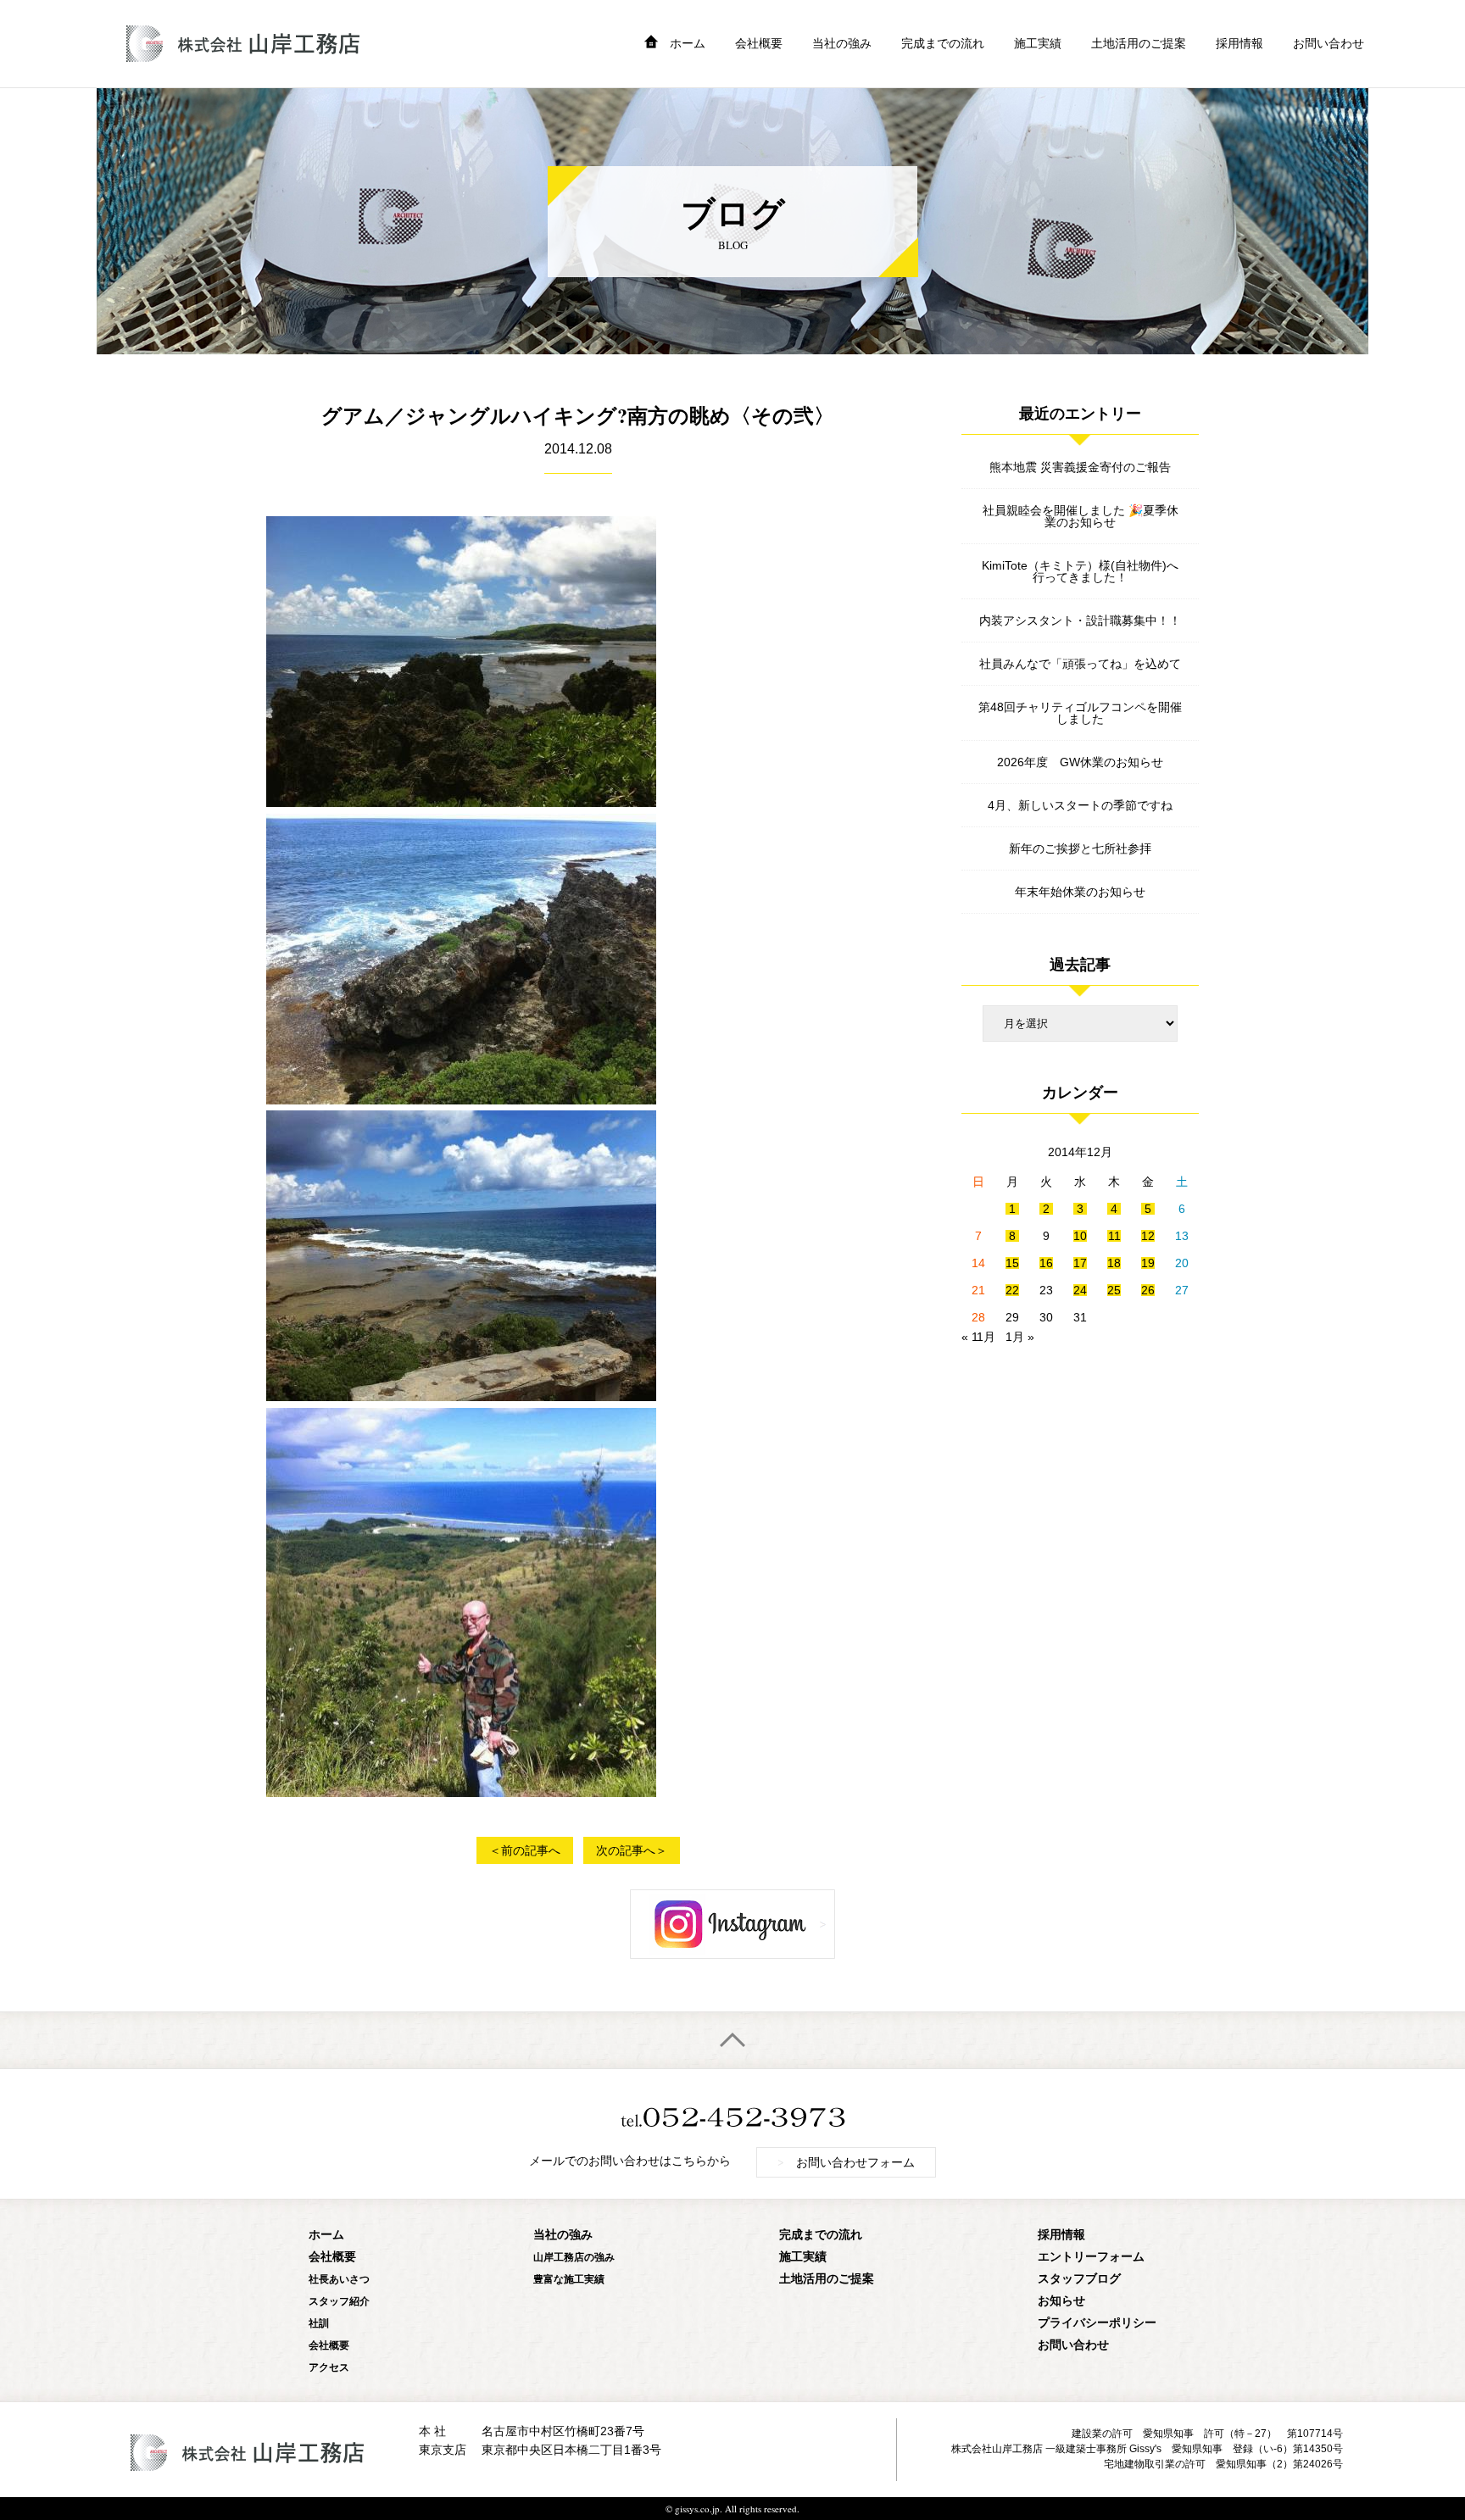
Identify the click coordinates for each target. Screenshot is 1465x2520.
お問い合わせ (1329, 43)
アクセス (329, 2367)
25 (1114, 1290)
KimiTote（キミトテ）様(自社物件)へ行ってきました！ (1080, 571)
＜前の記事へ (525, 1850)
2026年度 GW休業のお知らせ (1080, 762)
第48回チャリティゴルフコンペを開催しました (1080, 713)
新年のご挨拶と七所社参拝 (1080, 848)
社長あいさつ (339, 2279)
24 (1080, 1290)
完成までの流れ (943, 43)
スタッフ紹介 (339, 2301)
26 (1148, 1290)
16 (1046, 1263)
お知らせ (1061, 2300)
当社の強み (842, 43)
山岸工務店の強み (574, 2257)
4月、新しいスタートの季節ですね (1080, 805)
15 (1012, 1263)
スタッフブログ (1079, 2278)
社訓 (319, 2323)
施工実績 (1038, 43)
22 (1012, 1290)
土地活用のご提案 (1139, 43)
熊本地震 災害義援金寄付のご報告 (1080, 467)
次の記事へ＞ (632, 1850)
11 (1114, 1236)
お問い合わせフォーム (846, 2161)
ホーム (688, 43)
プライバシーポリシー (1097, 2322)
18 (1114, 1263)
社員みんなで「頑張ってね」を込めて (1080, 664)
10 (1080, 1236)
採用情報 (1239, 43)
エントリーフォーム (1091, 2256)
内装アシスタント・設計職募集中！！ (1080, 620)
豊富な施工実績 (569, 2279)
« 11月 (978, 1337)
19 (1148, 1263)
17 (1080, 1263)
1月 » (1020, 1337)
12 (1148, 1236)
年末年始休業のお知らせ (1080, 892)
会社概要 (759, 43)
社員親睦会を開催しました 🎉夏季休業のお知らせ (1081, 516)
